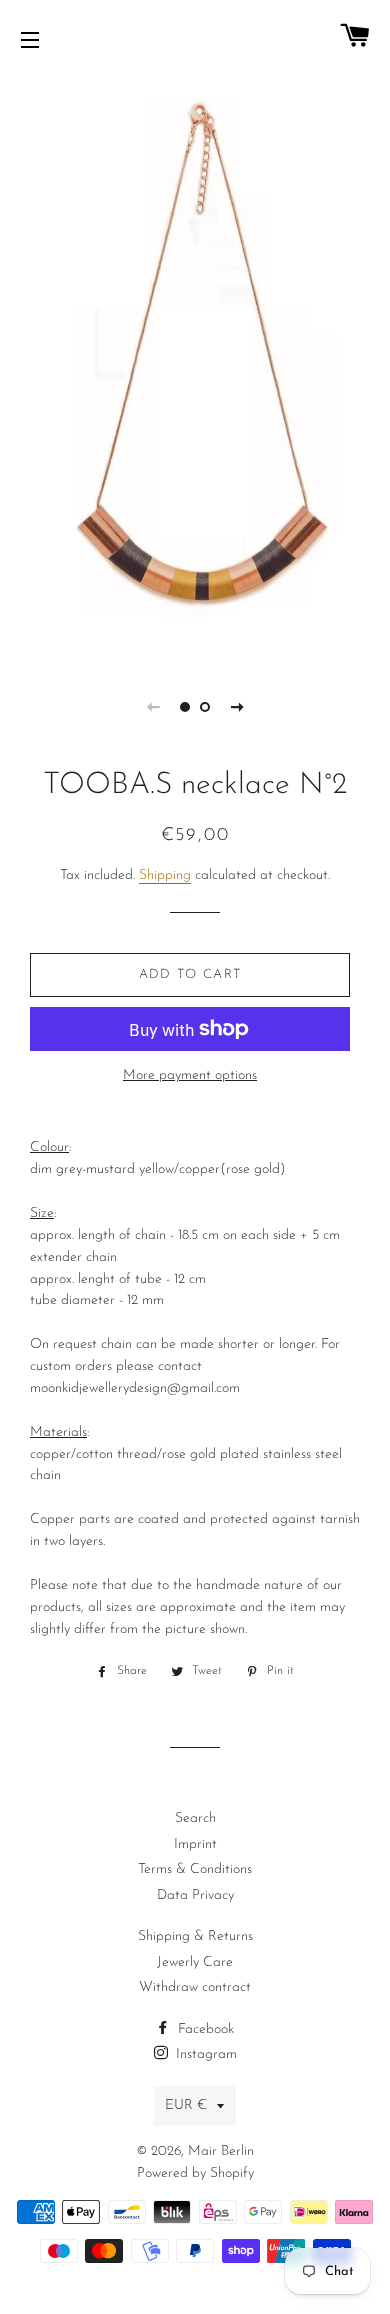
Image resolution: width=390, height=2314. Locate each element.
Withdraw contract (195, 1987)
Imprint (195, 1844)
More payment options (190, 1075)
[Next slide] (237, 707)
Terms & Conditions (195, 1869)
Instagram (204, 2054)
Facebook (204, 2029)
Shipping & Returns (195, 1936)
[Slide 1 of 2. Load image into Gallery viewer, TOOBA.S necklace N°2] (185, 707)
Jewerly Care (195, 1962)
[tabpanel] (195, 367)
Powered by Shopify (195, 2173)
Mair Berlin (221, 2151)
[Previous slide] (153, 707)
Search (195, 1818)
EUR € (186, 2105)
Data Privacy (195, 1895)
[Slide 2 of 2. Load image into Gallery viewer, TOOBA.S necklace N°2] (205, 707)
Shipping (165, 875)
